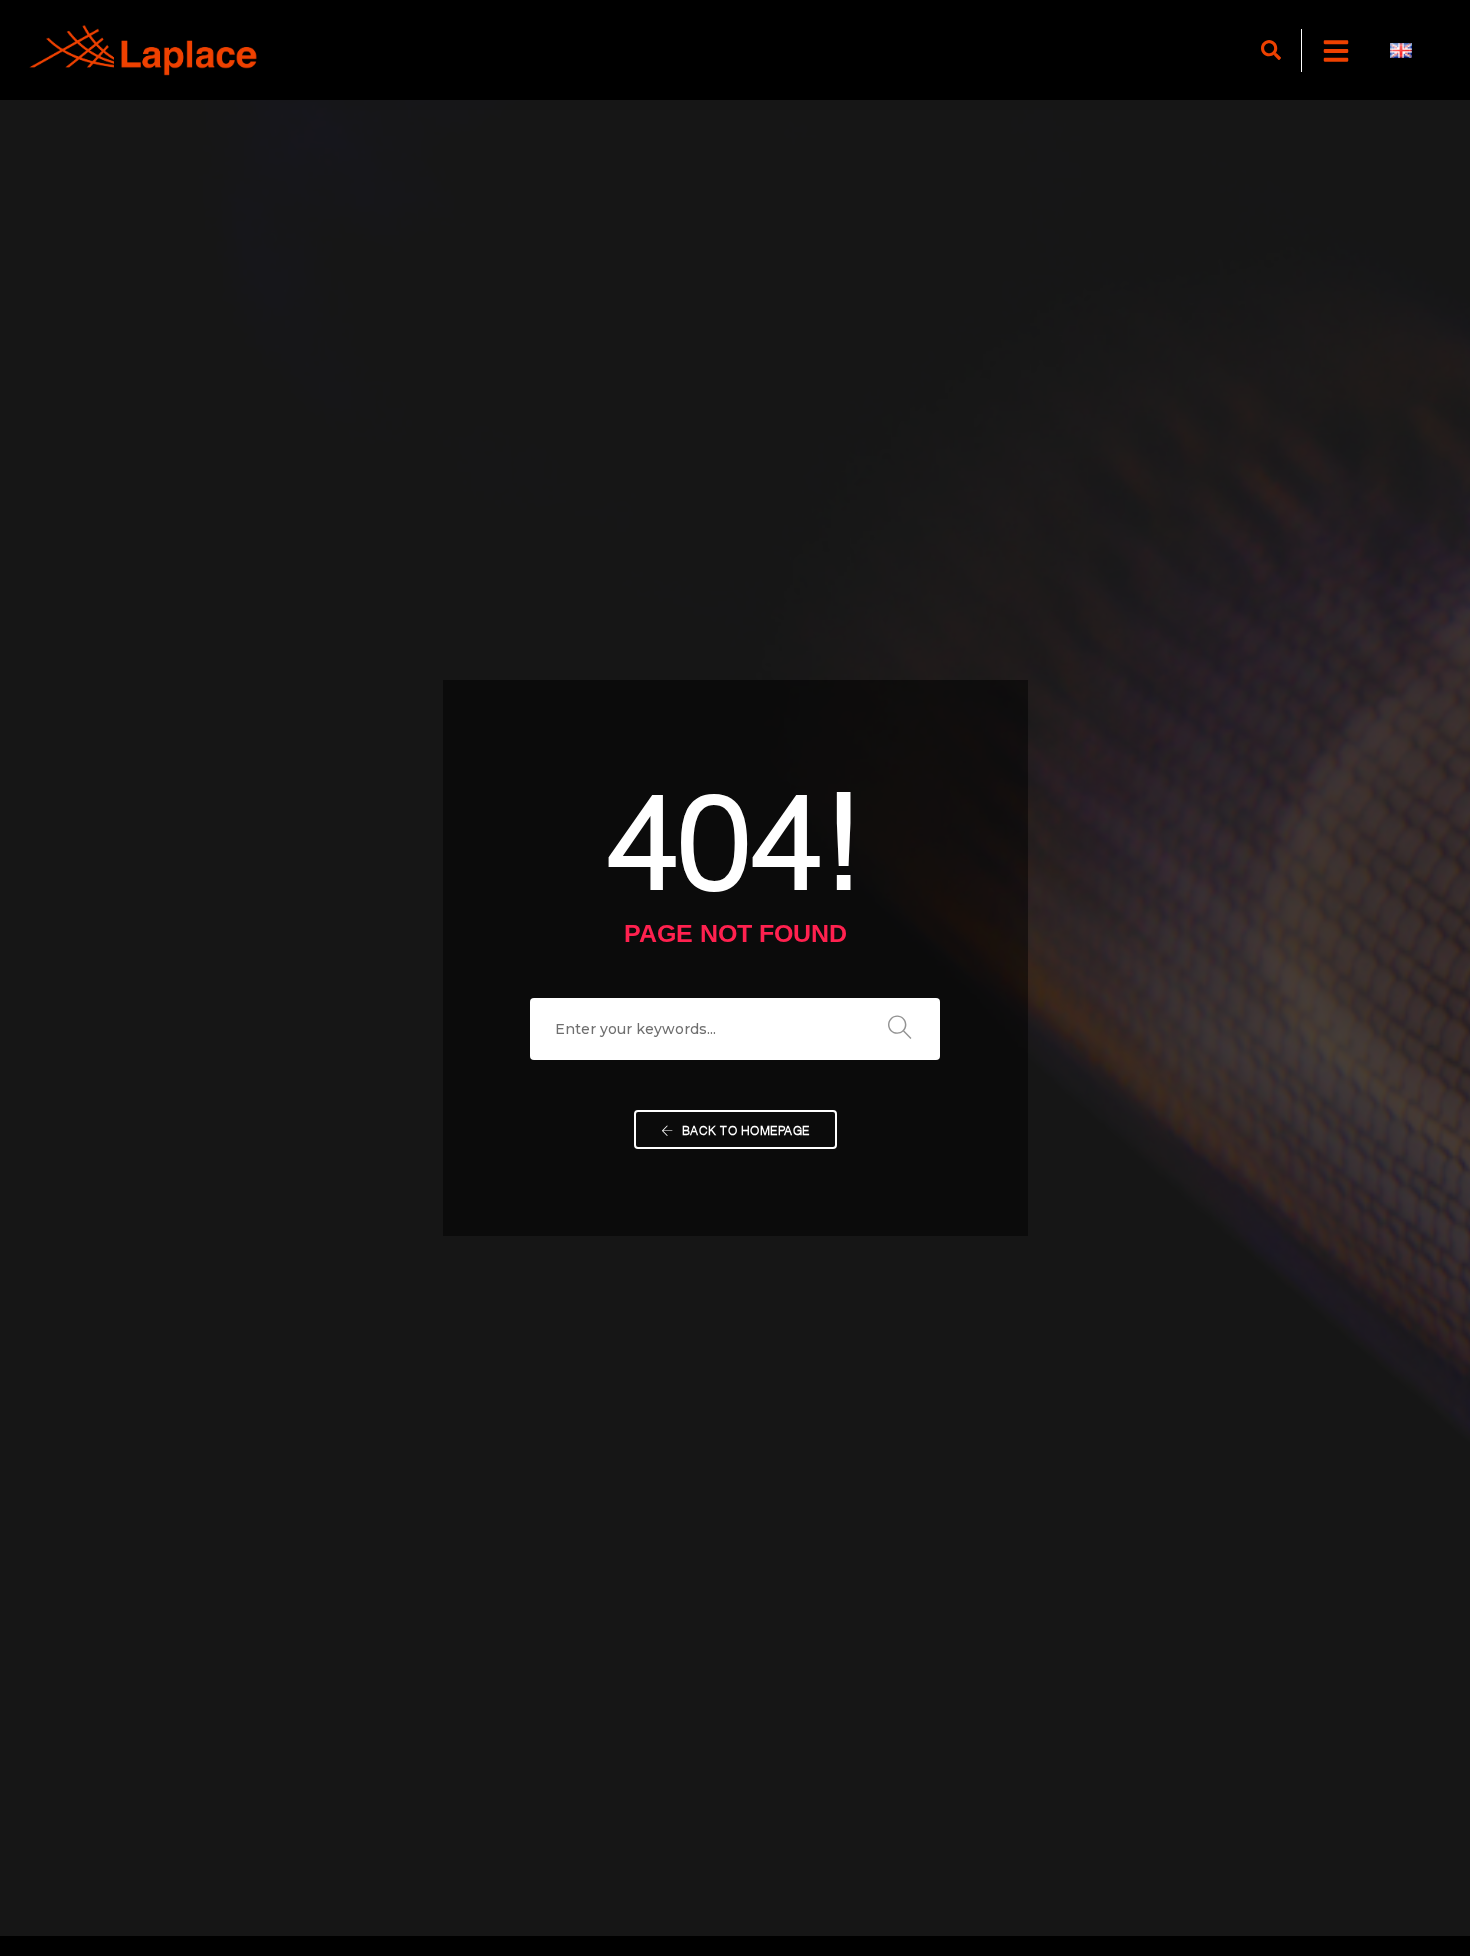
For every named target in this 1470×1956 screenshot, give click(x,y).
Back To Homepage (744, 1129)
